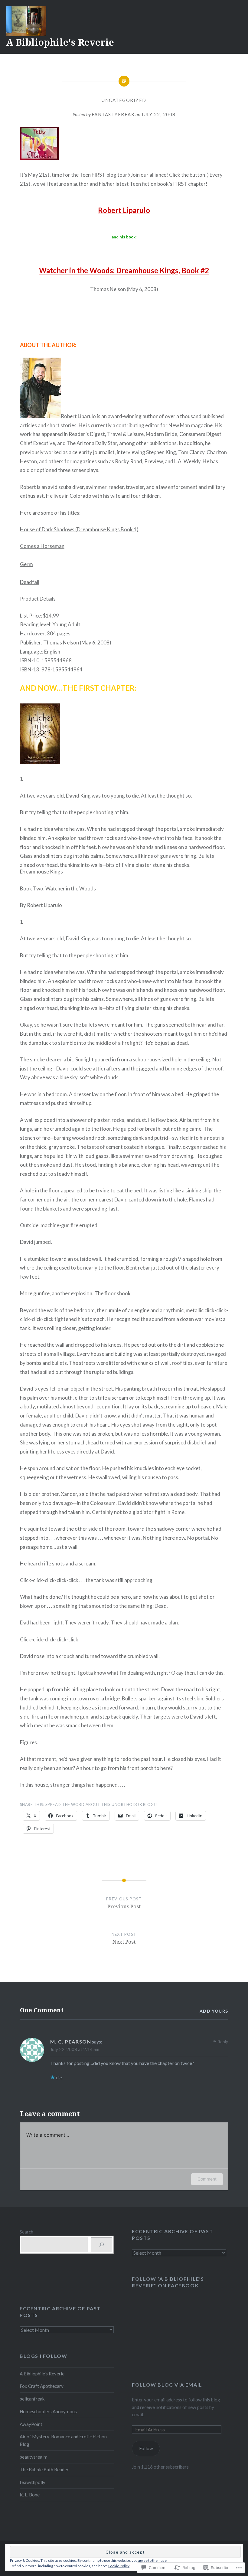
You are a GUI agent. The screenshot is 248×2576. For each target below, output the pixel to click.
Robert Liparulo (124, 210)
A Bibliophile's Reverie (60, 42)
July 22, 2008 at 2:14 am (75, 2049)
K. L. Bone (30, 2495)
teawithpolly (33, 2482)
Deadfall (30, 582)
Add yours (214, 2011)
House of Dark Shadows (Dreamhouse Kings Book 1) (79, 529)
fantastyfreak (113, 114)
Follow (146, 2448)
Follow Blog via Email (167, 2385)
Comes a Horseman (42, 546)
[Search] (101, 2245)
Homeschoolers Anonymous (48, 2411)
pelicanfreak (32, 2399)
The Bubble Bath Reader (44, 2469)
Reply (223, 2042)
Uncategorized (124, 100)
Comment (207, 2179)
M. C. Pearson (71, 2042)
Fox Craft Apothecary (42, 2386)
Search (26, 2232)
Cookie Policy (119, 2566)
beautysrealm (34, 2457)
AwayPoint (31, 2424)
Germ (26, 564)
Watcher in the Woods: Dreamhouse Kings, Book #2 (124, 270)
